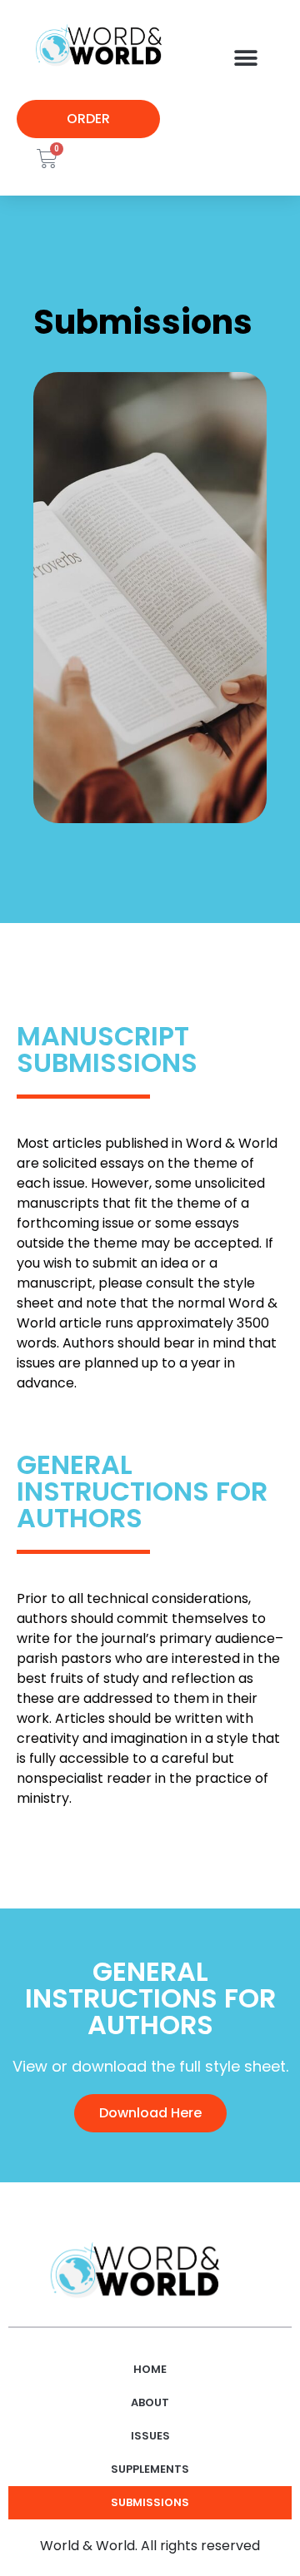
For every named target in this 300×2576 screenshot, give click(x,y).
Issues (150, 2436)
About (150, 2402)
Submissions (150, 2502)
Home (150, 2369)
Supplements (150, 2469)
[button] (245, 58)
